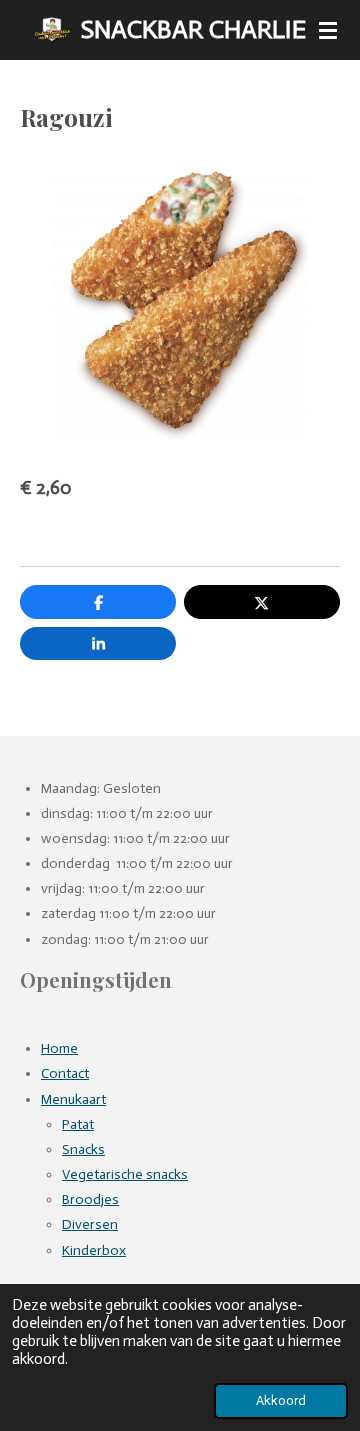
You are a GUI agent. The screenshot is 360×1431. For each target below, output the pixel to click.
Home (59, 1048)
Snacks (83, 1149)
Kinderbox (94, 1250)
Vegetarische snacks (125, 1174)
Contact (65, 1073)
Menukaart (73, 1099)
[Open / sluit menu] (328, 30)
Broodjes (90, 1199)
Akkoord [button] (281, 1400)
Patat (78, 1124)
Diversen (90, 1224)
